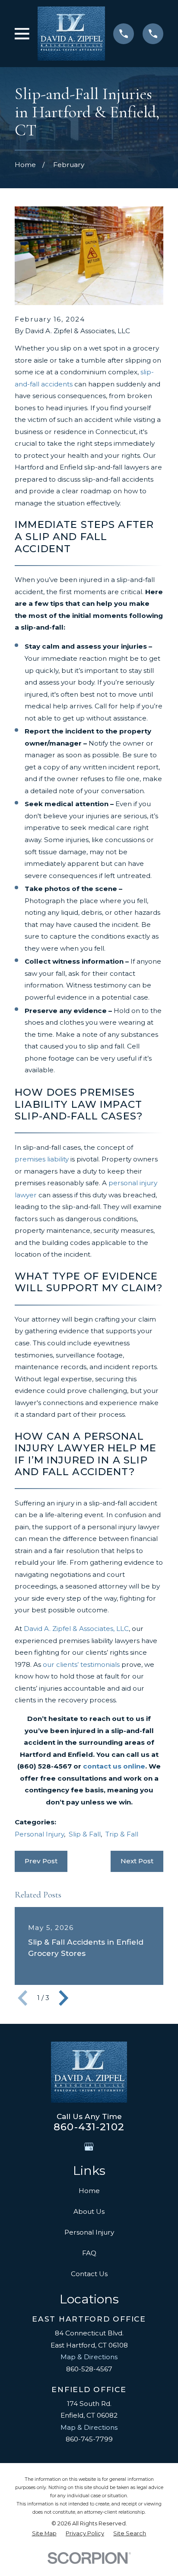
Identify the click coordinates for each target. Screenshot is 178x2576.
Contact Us (89, 2274)
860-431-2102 (89, 2127)
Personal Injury (39, 1834)
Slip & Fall (85, 1834)
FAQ (89, 2253)
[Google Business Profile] (89, 2147)
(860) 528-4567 (44, 1766)
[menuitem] (44, 2534)
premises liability (42, 1159)
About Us (89, 2211)
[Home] (71, 34)
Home (89, 2191)
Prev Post (41, 1861)
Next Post (137, 1861)
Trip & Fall (122, 1834)
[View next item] (64, 1998)
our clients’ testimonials (81, 1664)
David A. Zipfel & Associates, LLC (76, 1629)
